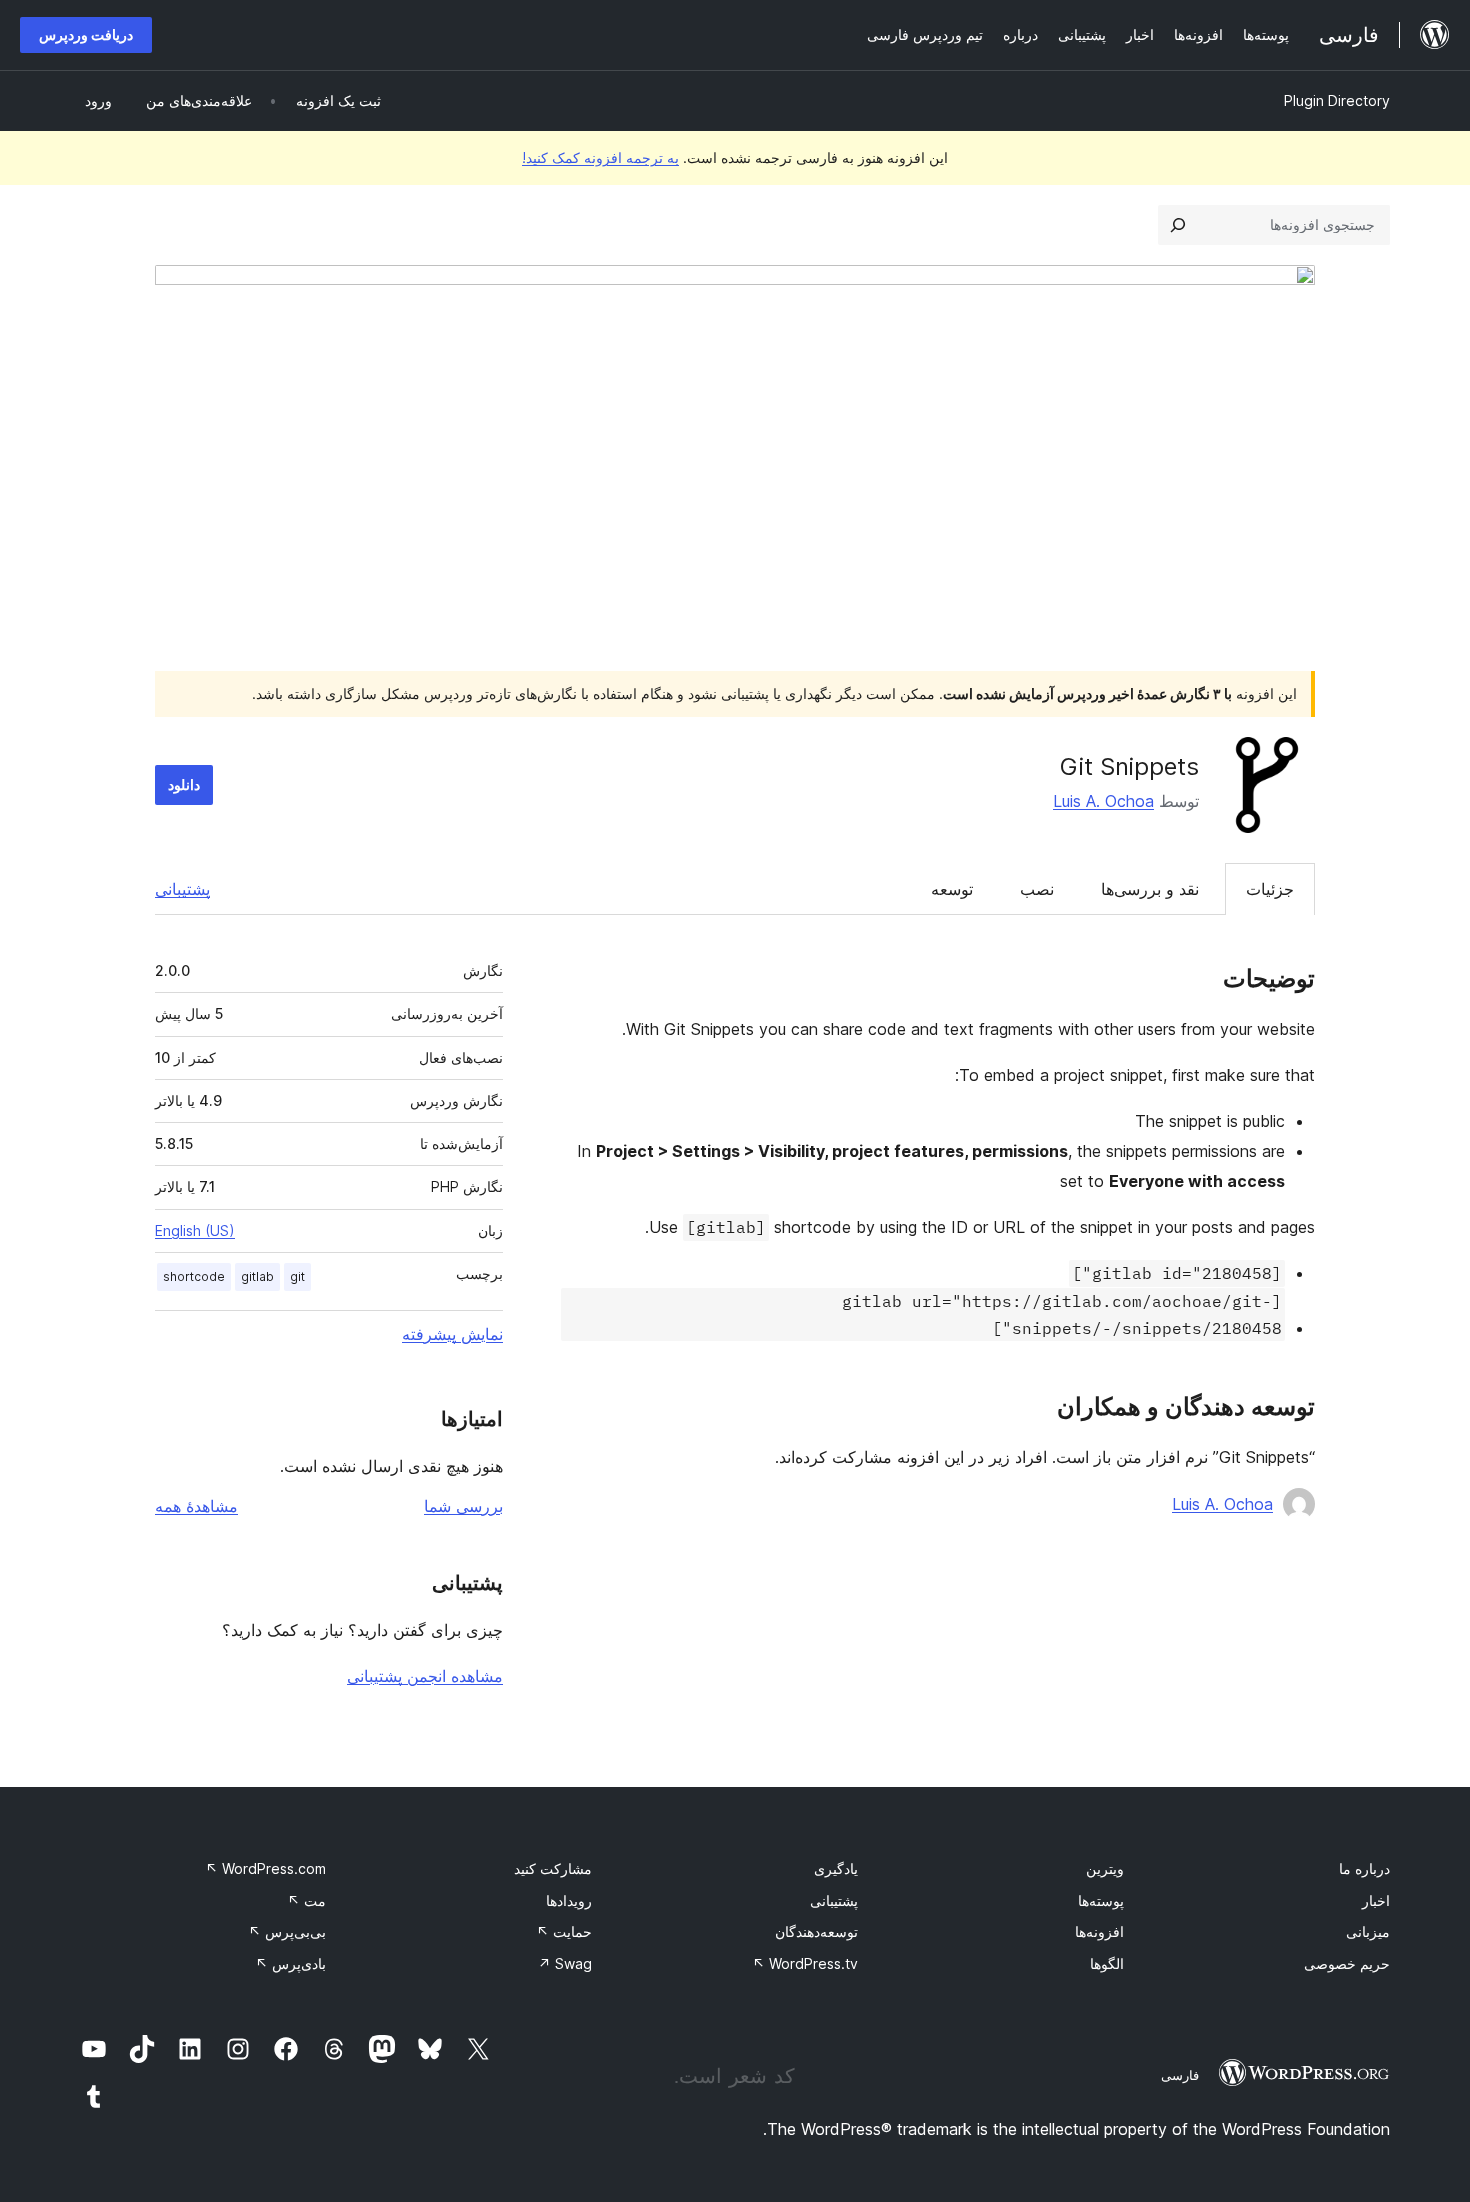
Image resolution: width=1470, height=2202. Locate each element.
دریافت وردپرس (86, 34)
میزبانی (1368, 1931)
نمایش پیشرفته (452, 1334)
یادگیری (836, 1868)
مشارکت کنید (553, 1868)
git (297, 1276)
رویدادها (569, 1900)
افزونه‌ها (1099, 1931)
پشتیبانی (182, 889)
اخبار (1376, 1900)
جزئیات (1270, 889)
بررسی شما (463, 1506)
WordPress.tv (805, 1963)
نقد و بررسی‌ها (1150, 889)
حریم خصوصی (1347, 1963)
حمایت (564, 1931)
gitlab (257, 1276)
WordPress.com (265, 1868)
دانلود (184, 784)
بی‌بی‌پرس (287, 1931)
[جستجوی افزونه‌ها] (1178, 225)
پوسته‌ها (1101, 1900)
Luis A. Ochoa (1103, 801)
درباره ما (1364, 1868)
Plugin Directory (1337, 100)
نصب (1037, 889)
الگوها (1107, 1963)
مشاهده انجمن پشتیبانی (425, 1676)
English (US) (195, 1230)
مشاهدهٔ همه (196, 1506)
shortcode (194, 1276)
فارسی (1180, 2075)
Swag (565, 1963)
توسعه (952, 889)
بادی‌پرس (290, 1963)
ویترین (1105, 1868)
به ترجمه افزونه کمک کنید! (600, 157)
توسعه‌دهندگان (816, 1931)
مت (306, 1900)
